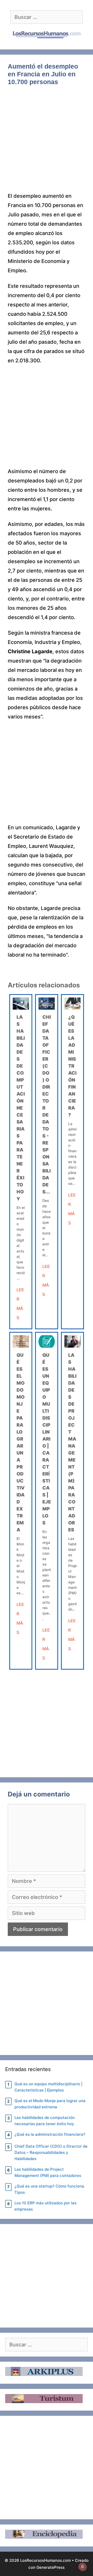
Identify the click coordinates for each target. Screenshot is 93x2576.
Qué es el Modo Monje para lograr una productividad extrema (50, 2104)
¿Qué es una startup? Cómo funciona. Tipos (50, 2189)
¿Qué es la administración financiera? (72, 1066)
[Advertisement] (47, 143)
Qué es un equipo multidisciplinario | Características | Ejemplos (47, 1439)
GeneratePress (51, 2567)
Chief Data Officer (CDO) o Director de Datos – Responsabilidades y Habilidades (51, 2152)
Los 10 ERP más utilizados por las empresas (45, 2206)
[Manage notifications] (82, 2567)
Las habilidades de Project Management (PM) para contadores (48, 2172)
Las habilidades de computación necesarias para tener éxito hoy (21, 1108)
